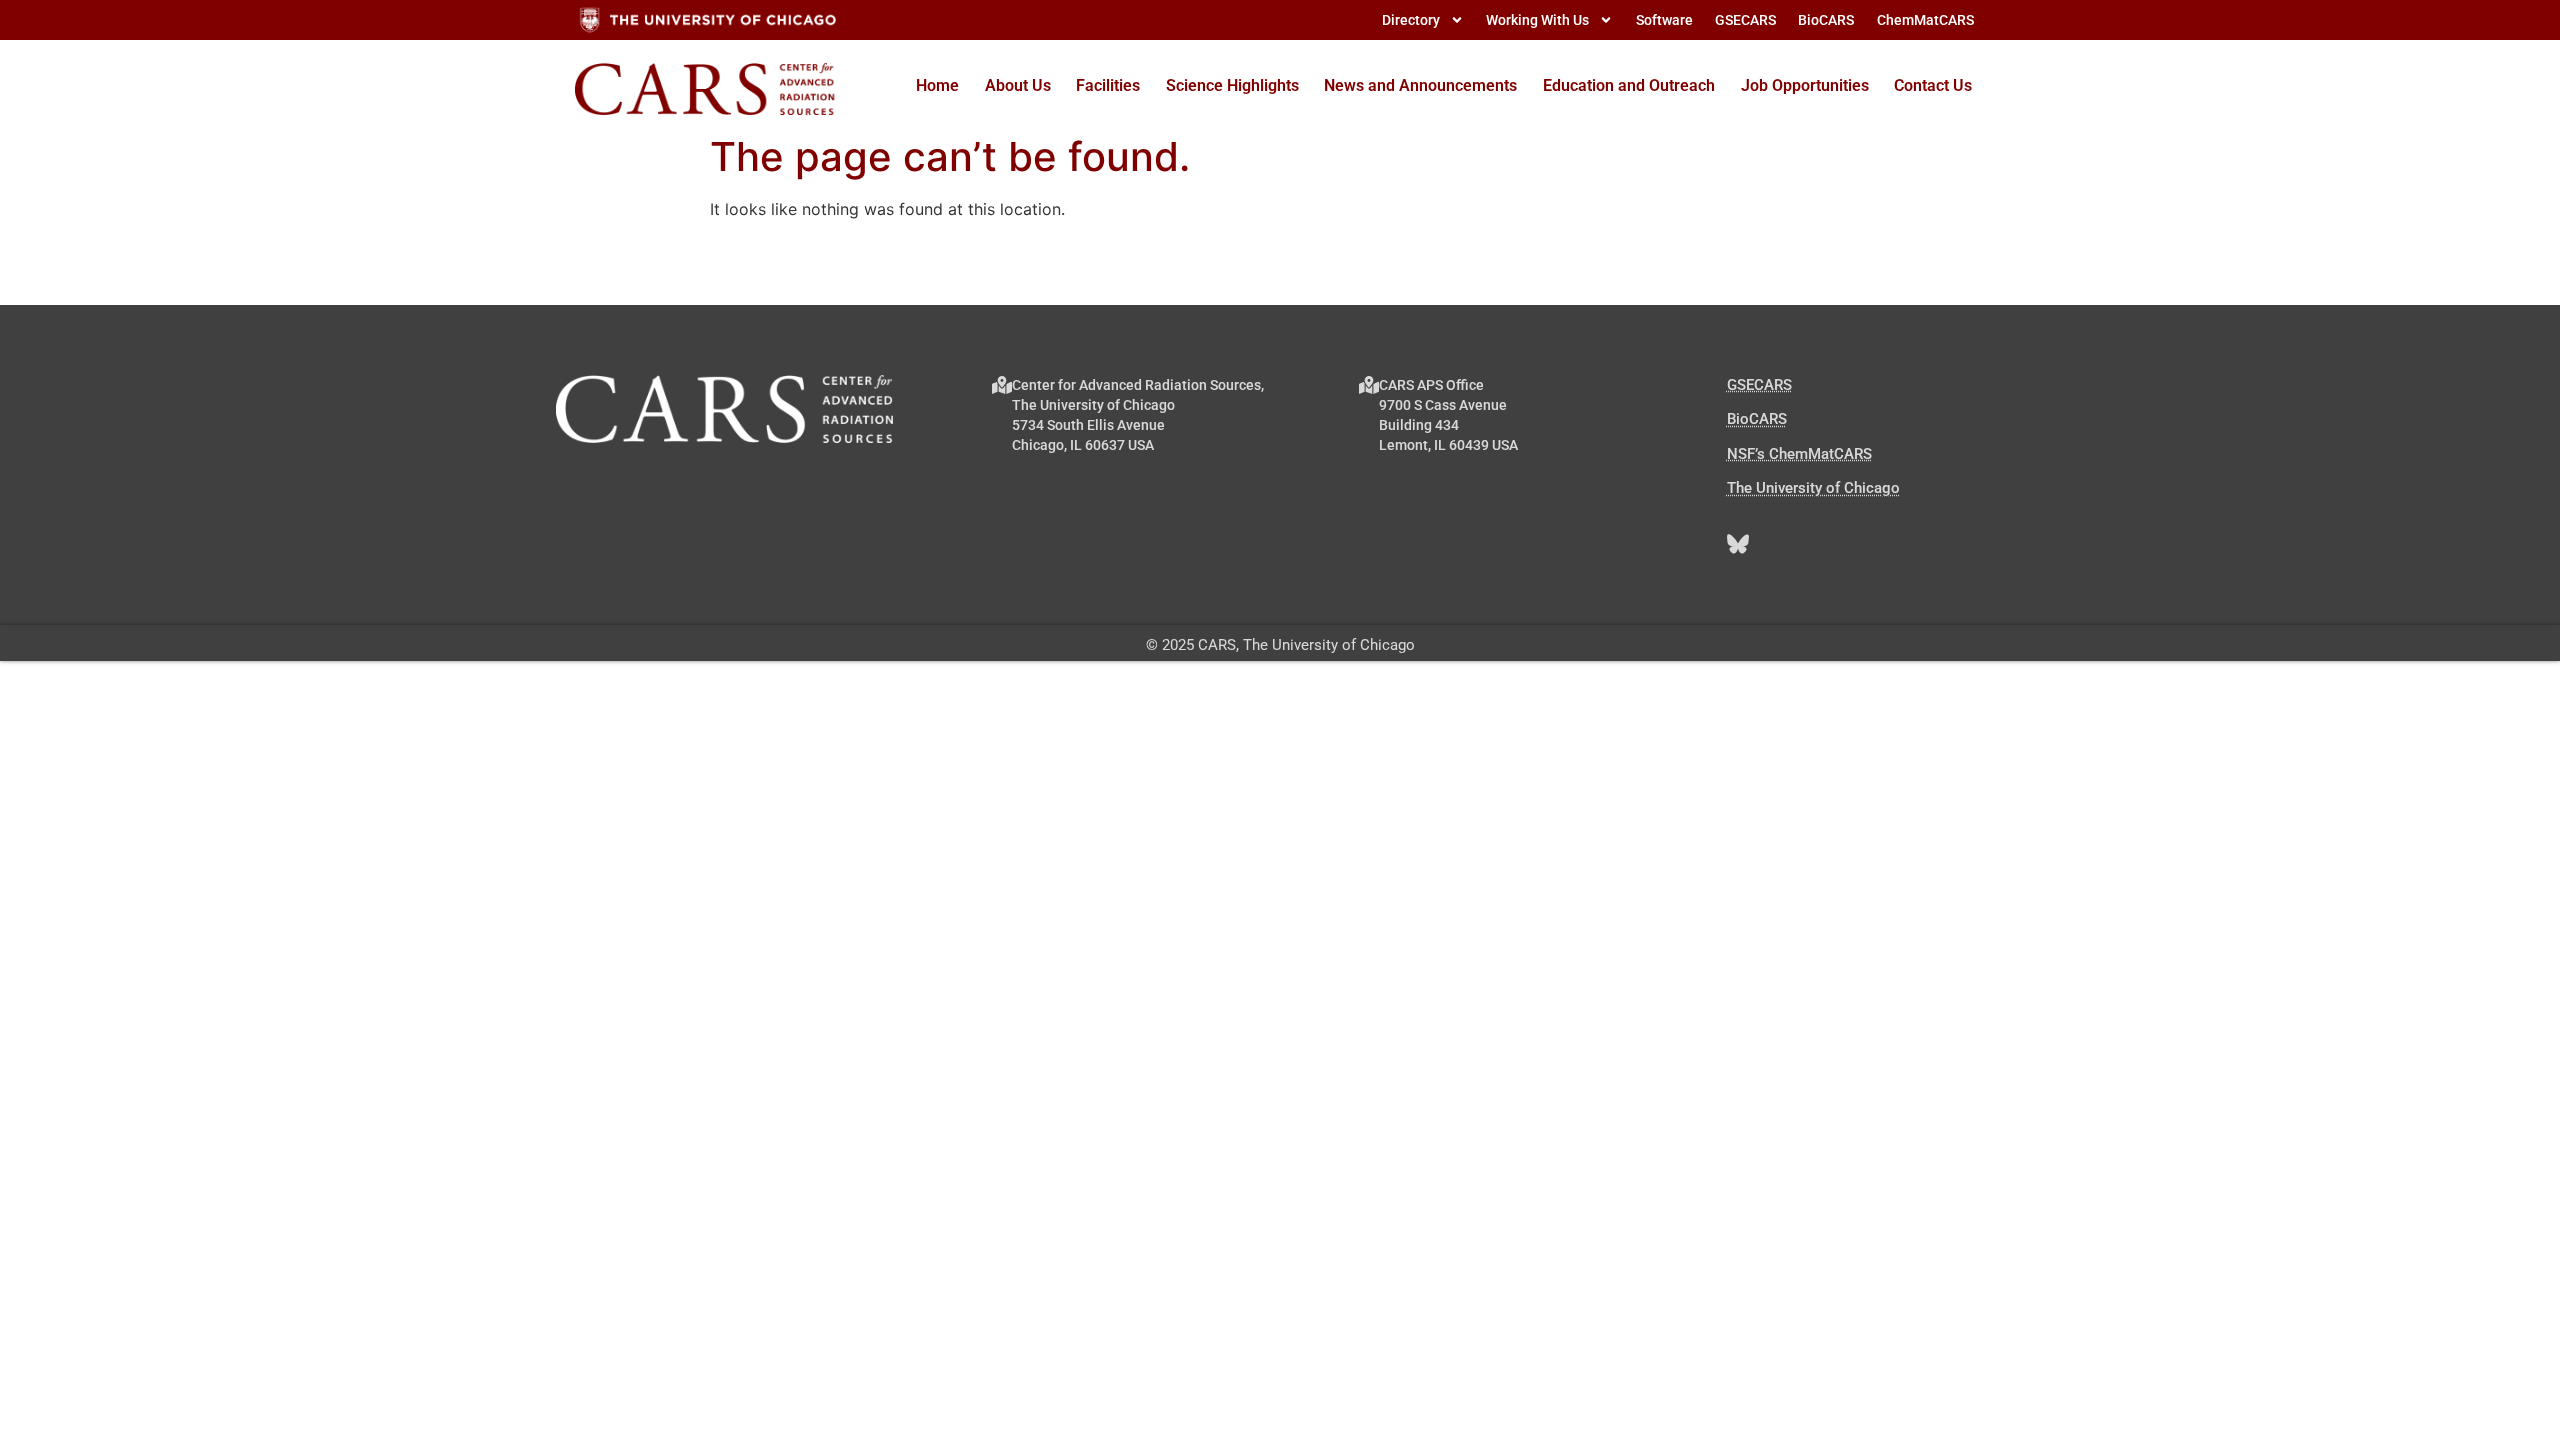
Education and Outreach (1629, 85)
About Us (1018, 85)
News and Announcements (1420, 85)
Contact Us (1933, 85)
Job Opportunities (1805, 85)
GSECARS (1759, 385)
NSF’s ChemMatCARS (1799, 454)
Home (937, 85)
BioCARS (1757, 419)
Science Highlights (1232, 85)
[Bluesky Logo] (1738, 544)
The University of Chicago (1813, 488)
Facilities (1108, 85)
